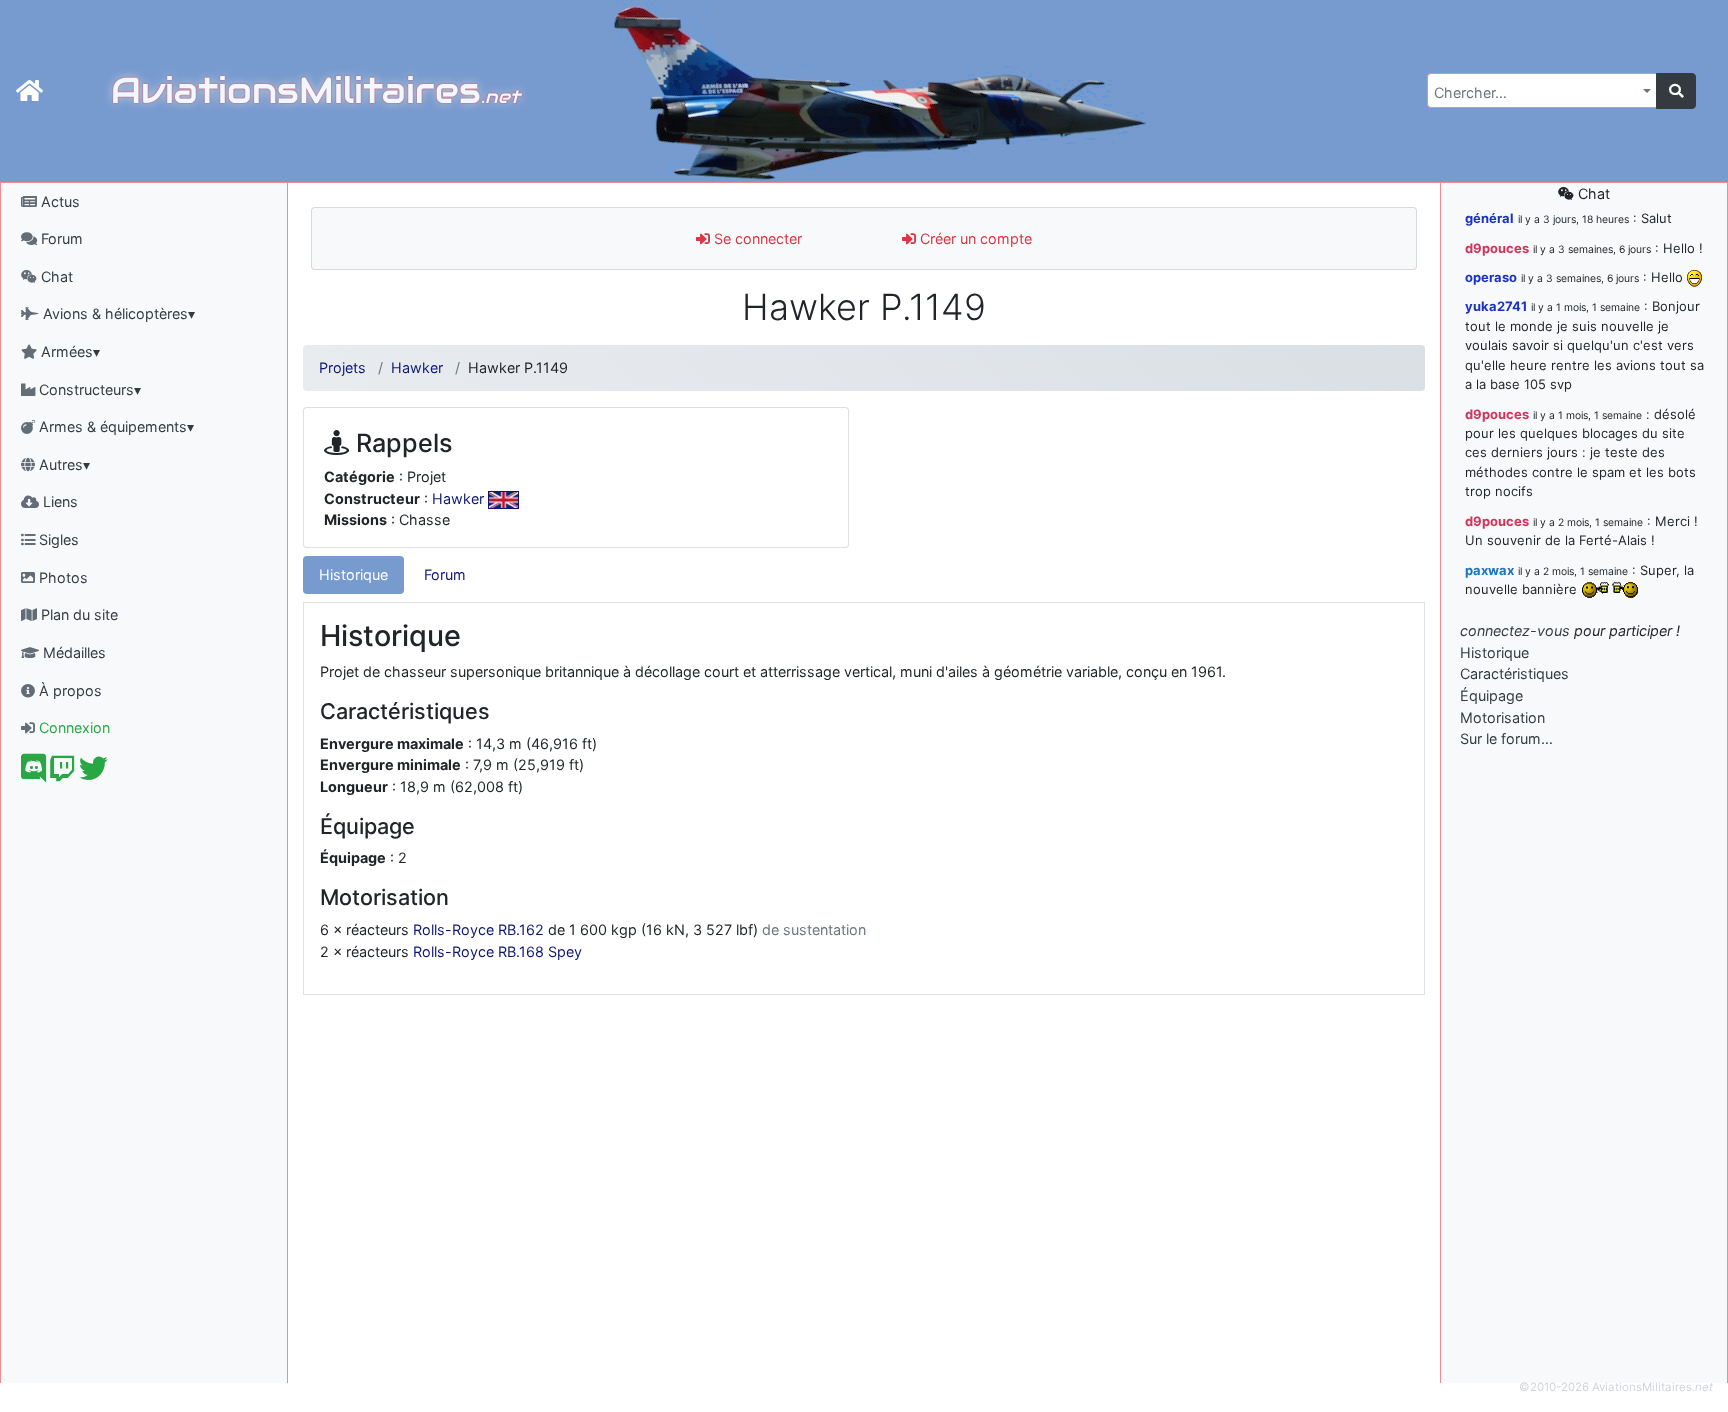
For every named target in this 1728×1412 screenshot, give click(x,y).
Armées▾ (68, 351)
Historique (353, 574)
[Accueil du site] (29, 91)
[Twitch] (62, 773)
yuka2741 (1496, 306)
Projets (342, 367)
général (1489, 218)
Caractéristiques (1514, 673)
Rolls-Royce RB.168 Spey (497, 951)
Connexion (72, 727)
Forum (60, 238)
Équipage (1491, 695)
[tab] (353, 575)
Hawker (417, 367)
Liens (58, 501)
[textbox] (1536, 93)
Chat (55, 276)
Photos (61, 577)
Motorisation (1502, 717)
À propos (68, 690)
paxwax (1489, 570)
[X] (93, 773)
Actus (58, 201)
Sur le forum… (1506, 738)
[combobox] (1542, 90)
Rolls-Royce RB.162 (478, 929)
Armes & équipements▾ (114, 426)
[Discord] (33, 773)
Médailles (72, 652)
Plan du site (77, 614)
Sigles (57, 539)
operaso (1491, 277)
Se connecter (756, 238)
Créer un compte (974, 238)
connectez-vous (1515, 630)
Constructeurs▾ (88, 389)
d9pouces (1497, 248)
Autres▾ (62, 464)
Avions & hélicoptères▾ (117, 313)
